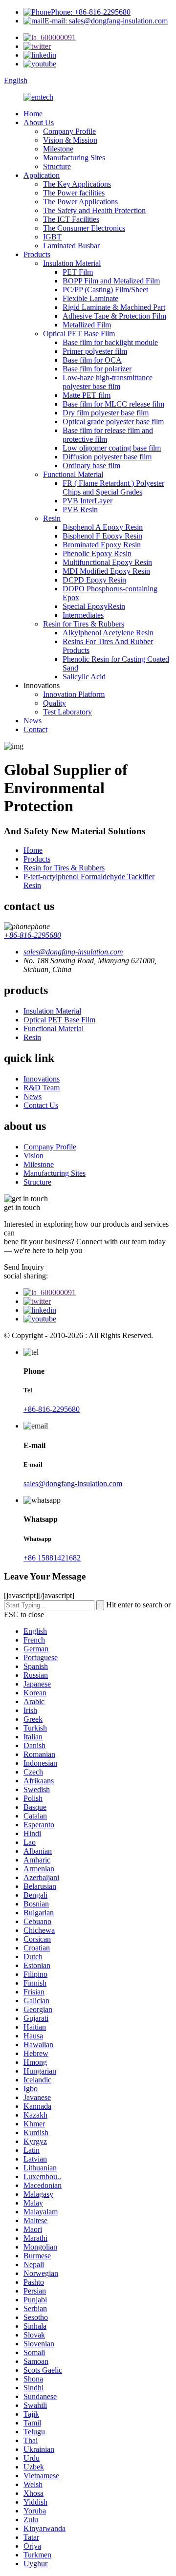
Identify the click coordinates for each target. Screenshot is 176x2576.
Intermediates (83, 615)
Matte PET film (87, 395)
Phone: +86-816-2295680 (91, 12)
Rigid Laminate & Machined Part (114, 307)
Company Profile (69, 131)
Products (37, 254)
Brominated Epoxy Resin (102, 545)
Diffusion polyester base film (107, 457)
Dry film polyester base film (106, 413)
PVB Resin (80, 509)
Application (42, 175)
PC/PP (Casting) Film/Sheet (105, 290)
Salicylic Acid (84, 677)
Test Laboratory (67, 712)
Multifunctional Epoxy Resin (107, 562)
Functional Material (73, 474)
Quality (55, 703)
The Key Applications (77, 184)
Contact (35, 729)
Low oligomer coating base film (112, 448)
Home (33, 114)
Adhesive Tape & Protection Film (114, 316)
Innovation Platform (74, 694)
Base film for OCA (92, 360)
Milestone (58, 149)
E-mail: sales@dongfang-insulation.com (106, 21)
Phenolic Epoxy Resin (97, 553)
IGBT (52, 237)
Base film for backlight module (110, 342)
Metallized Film (87, 325)
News (33, 721)
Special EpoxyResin (94, 606)
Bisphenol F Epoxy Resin (102, 536)
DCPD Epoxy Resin (94, 580)
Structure (57, 166)
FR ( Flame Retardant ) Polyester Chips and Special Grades (113, 487)
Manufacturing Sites (74, 158)
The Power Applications (80, 202)
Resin (52, 518)
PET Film (78, 272)
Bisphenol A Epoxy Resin (103, 527)
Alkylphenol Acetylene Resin (108, 633)
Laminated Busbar (71, 246)
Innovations (42, 1079)
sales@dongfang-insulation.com (73, 1483)
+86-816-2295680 (33, 935)
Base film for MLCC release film (113, 404)
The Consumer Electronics (84, 228)
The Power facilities (74, 193)
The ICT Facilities (71, 219)
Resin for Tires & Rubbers (84, 624)
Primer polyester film (95, 351)
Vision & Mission (70, 140)
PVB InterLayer (88, 501)
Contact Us (41, 1105)
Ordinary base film (91, 465)
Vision (33, 1156)
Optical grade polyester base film (113, 422)
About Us (39, 122)
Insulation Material (72, 263)
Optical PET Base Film (79, 334)
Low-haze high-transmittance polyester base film (108, 382)
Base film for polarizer (97, 369)
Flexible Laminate (90, 298)
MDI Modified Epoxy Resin (106, 571)
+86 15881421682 (52, 1558)
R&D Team (42, 1088)
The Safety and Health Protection (94, 210)
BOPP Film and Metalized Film (111, 281)
